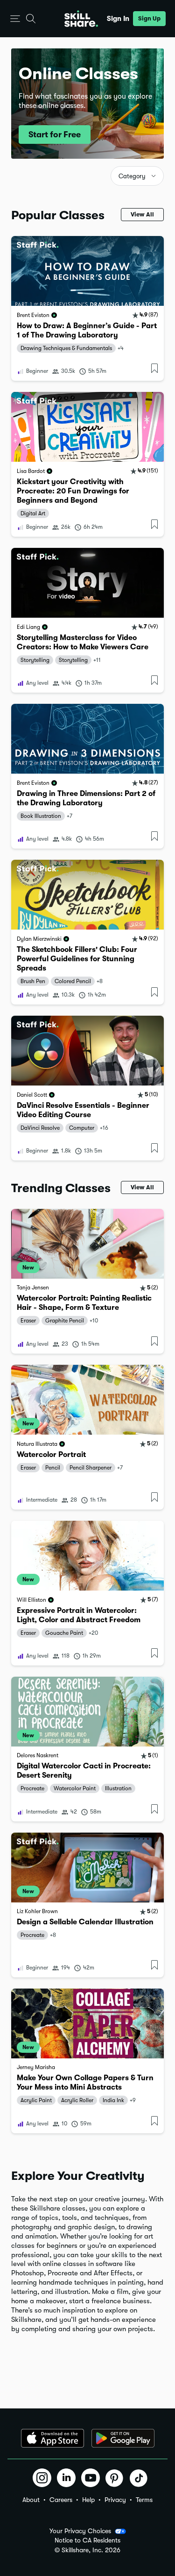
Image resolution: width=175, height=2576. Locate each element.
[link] (87, 308)
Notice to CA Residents (87, 2540)
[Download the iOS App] (52, 2438)
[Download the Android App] (123, 2438)
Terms (144, 2500)
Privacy (115, 2500)
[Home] (81, 19)
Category (132, 176)
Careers (61, 2500)
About (31, 2500)
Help (88, 2500)
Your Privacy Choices (80, 2531)
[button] (15, 19)
